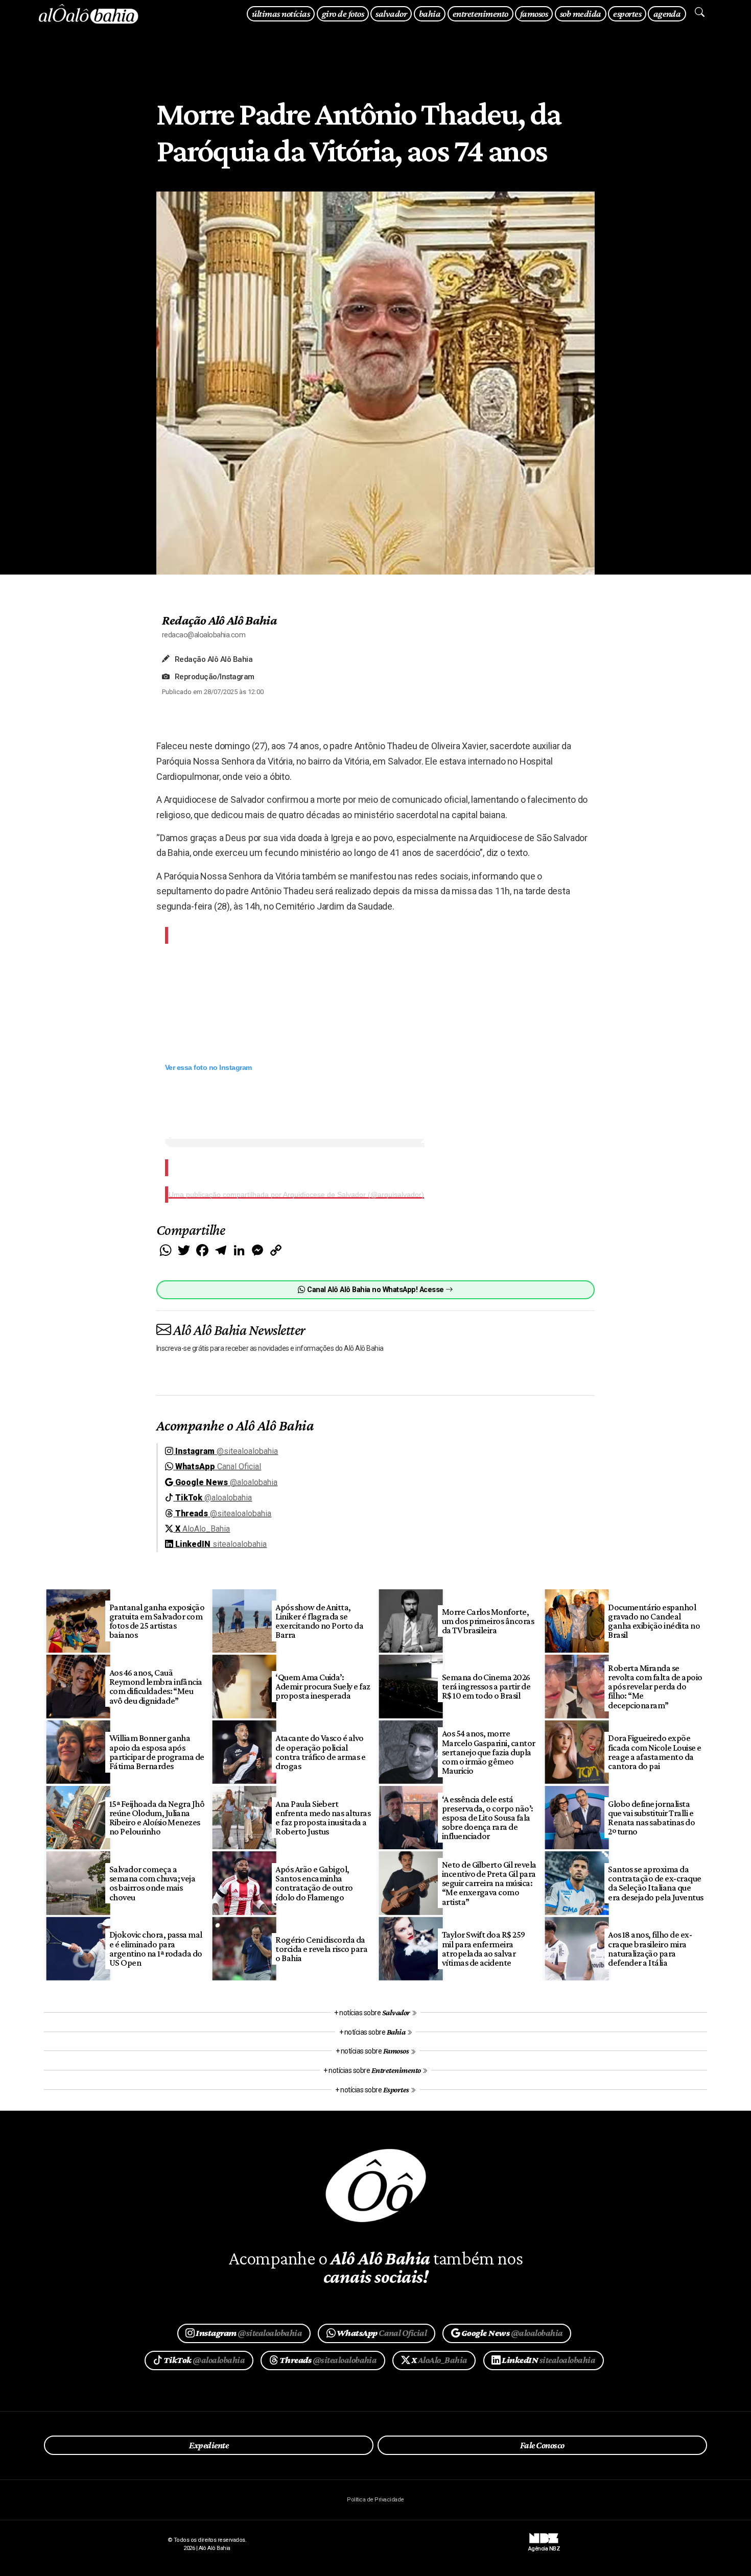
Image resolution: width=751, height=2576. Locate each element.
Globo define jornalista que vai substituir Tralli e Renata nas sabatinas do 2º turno (651, 1818)
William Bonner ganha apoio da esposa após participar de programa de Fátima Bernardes (157, 1752)
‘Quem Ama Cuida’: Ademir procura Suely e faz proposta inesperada (323, 1686)
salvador (391, 14)
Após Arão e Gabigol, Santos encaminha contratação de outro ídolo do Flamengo (314, 1883)
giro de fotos (343, 14)
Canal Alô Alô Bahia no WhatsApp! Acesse (375, 1290)
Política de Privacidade (375, 2500)
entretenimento (480, 14)
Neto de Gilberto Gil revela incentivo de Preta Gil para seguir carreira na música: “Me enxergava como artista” (489, 1883)
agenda (667, 14)
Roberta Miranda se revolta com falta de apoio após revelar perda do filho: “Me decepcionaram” (655, 1687)
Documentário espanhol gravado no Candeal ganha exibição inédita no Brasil (654, 1621)
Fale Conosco (542, 2445)
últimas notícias (281, 14)
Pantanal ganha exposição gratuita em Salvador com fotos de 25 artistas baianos (157, 1621)
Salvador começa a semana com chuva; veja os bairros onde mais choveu (152, 1883)
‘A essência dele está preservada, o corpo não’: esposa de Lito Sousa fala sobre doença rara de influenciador (488, 1818)
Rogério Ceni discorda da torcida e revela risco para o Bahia (321, 1949)
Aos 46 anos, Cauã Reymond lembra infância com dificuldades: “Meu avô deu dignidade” (156, 1686)
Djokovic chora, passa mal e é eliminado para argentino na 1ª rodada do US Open (156, 1948)
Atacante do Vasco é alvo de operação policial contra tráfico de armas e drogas (320, 1752)
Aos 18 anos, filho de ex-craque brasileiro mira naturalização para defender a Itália (650, 1948)
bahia (430, 14)
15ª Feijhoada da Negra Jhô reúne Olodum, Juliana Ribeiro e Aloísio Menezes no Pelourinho (157, 1818)
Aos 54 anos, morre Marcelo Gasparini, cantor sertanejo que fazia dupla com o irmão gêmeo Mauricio (489, 1752)
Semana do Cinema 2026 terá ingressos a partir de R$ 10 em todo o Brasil (486, 1686)
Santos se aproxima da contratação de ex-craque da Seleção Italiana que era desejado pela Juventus (656, 1883)
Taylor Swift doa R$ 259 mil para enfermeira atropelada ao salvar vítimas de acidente (484, 1948)
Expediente (209, 2445)
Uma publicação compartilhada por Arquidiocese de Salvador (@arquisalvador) (296, 1195)
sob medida (581, 14)
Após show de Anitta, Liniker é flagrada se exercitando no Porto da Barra (319, 1621)
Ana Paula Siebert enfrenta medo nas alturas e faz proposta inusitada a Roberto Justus (323, 1818)
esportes (627, 14)
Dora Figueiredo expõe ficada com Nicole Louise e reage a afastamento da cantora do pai (655, 1752)
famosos (534, 14)
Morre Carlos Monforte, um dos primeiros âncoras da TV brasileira (488, 1621)
